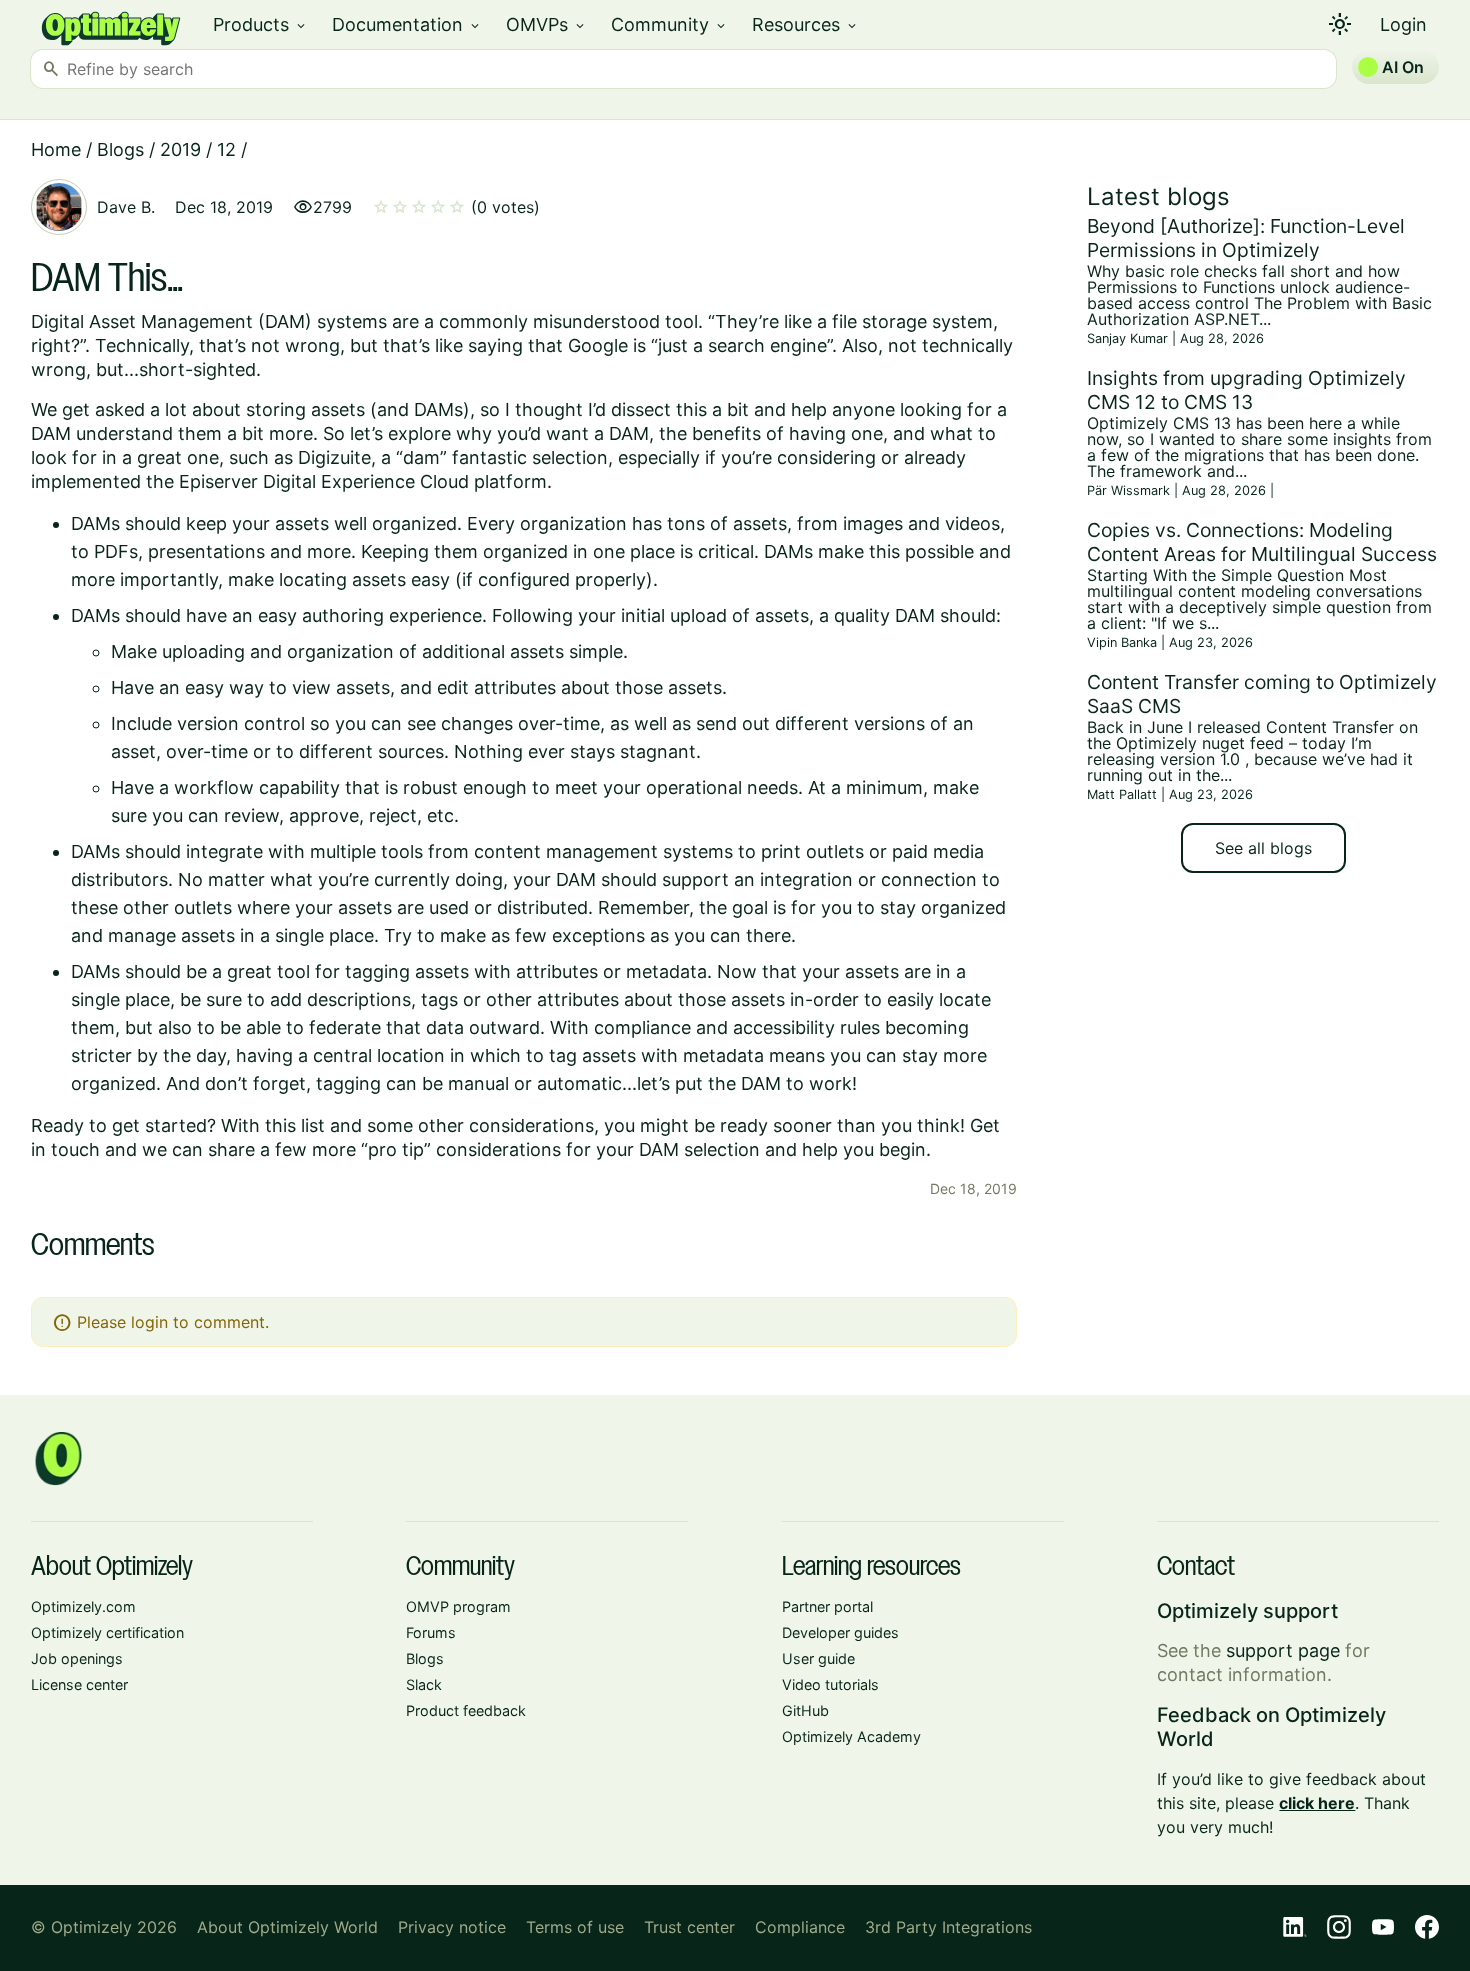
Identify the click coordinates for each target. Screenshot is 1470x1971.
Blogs (120, 149)
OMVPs (546, 24)
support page (1283, 1650)
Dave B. (126, 207)
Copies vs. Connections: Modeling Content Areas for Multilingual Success (1262, 542)
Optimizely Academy (851, 1736)
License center (79, 1684)
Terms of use (575, 1927)
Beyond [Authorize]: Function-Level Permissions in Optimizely (1246, 238)
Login (1403, 24)
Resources (805, 24)
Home (56, 149)
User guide (818, 1658)
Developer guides (840, 1632)
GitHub (805, 1710)
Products (260, 24)
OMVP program (458, 1606)
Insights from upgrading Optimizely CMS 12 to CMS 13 (1246, 390)
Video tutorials (830, 1684)
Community (669, 24)
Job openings (77, 1658)
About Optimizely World (287, 1927)
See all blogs (1263, 848)
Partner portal (827, 1606)
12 (226, 149)
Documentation (407, 24)
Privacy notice (452, 1927)
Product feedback (466, 1710)
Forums (431, 1632)
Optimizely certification (107, 1632)
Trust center (689, 1927)
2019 (180, 149)
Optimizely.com (83, 1606)
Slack (424, 1684)
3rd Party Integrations (948, 1927)
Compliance (800, 1927)
